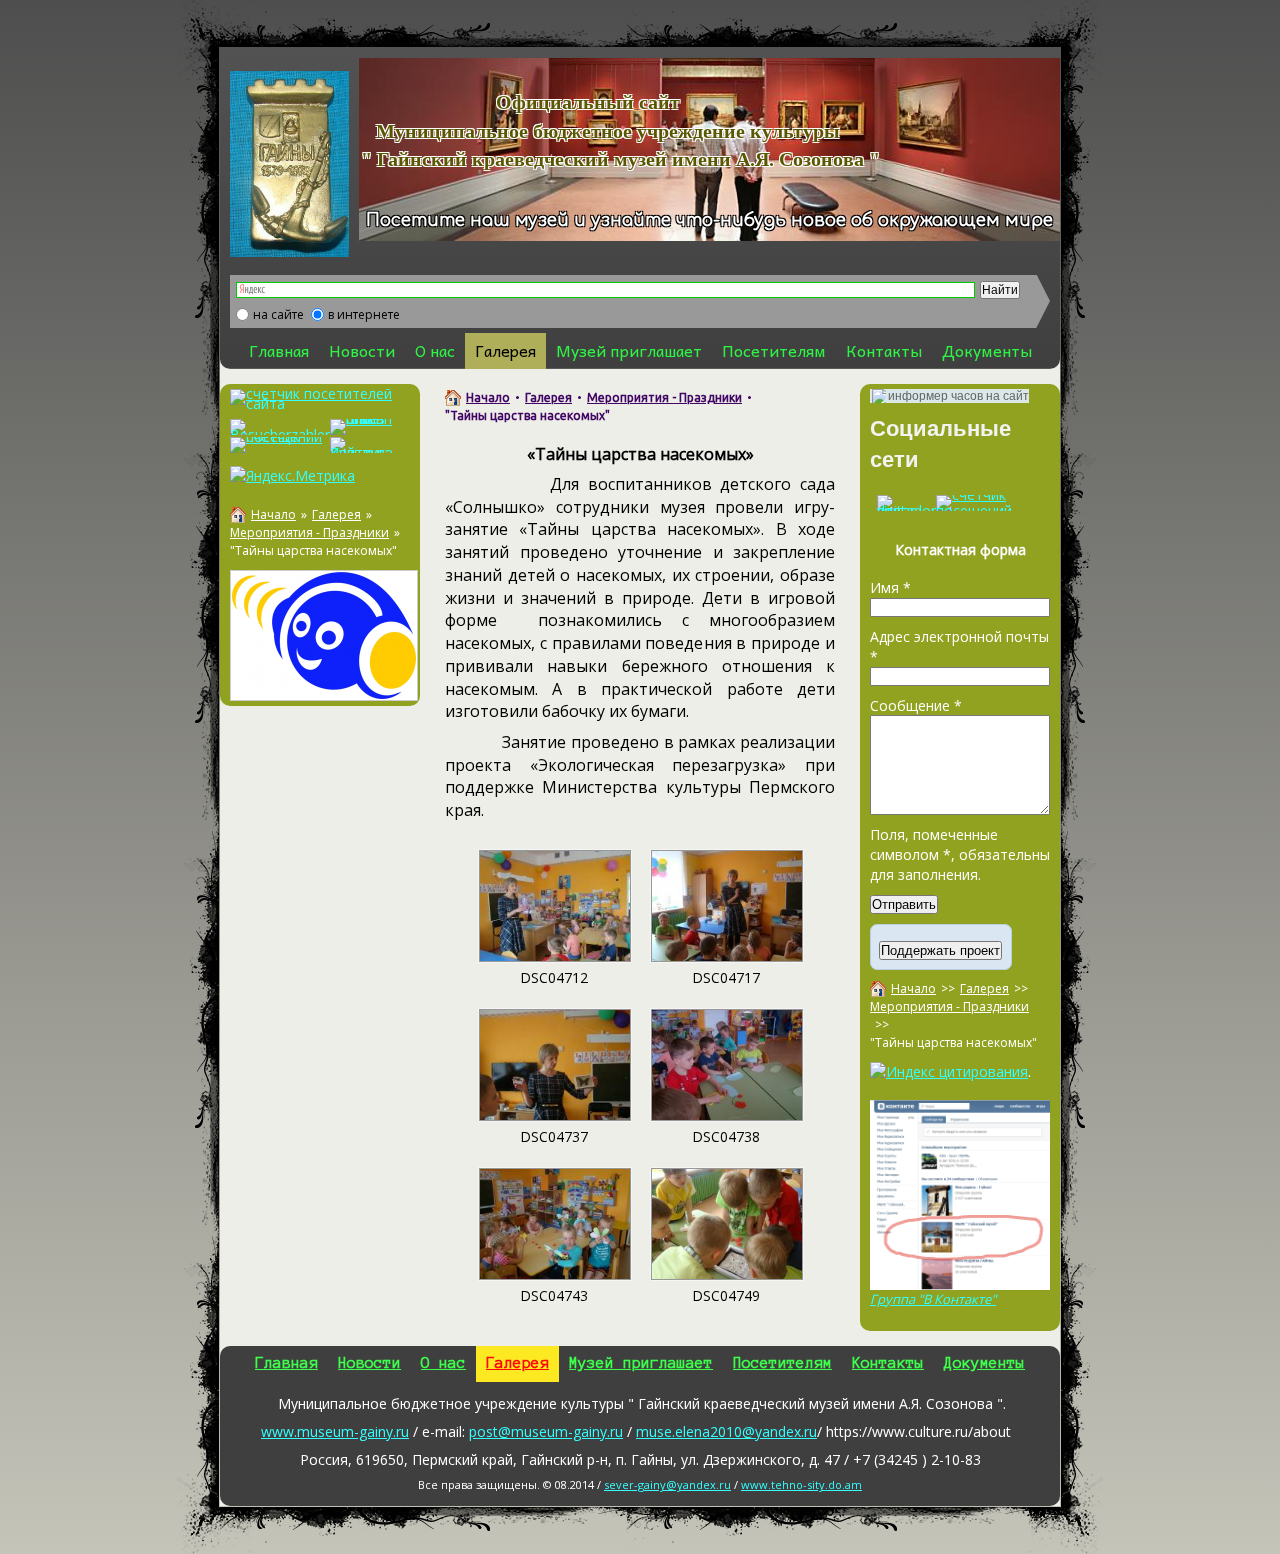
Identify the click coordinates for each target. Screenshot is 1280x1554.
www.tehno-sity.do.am (801, 1484)
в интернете (364, 314)
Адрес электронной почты (959, 646)
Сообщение (916, 705)
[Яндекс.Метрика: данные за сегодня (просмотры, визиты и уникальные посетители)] (292, 476)
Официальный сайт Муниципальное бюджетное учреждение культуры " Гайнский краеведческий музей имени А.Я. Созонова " (595, 130)
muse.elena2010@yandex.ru (726, 1431)
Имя (890, 587)
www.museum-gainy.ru (335, 1431)
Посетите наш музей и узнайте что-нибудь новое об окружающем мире (709, 220)
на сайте (278, 314)
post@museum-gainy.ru (546, 1431)
